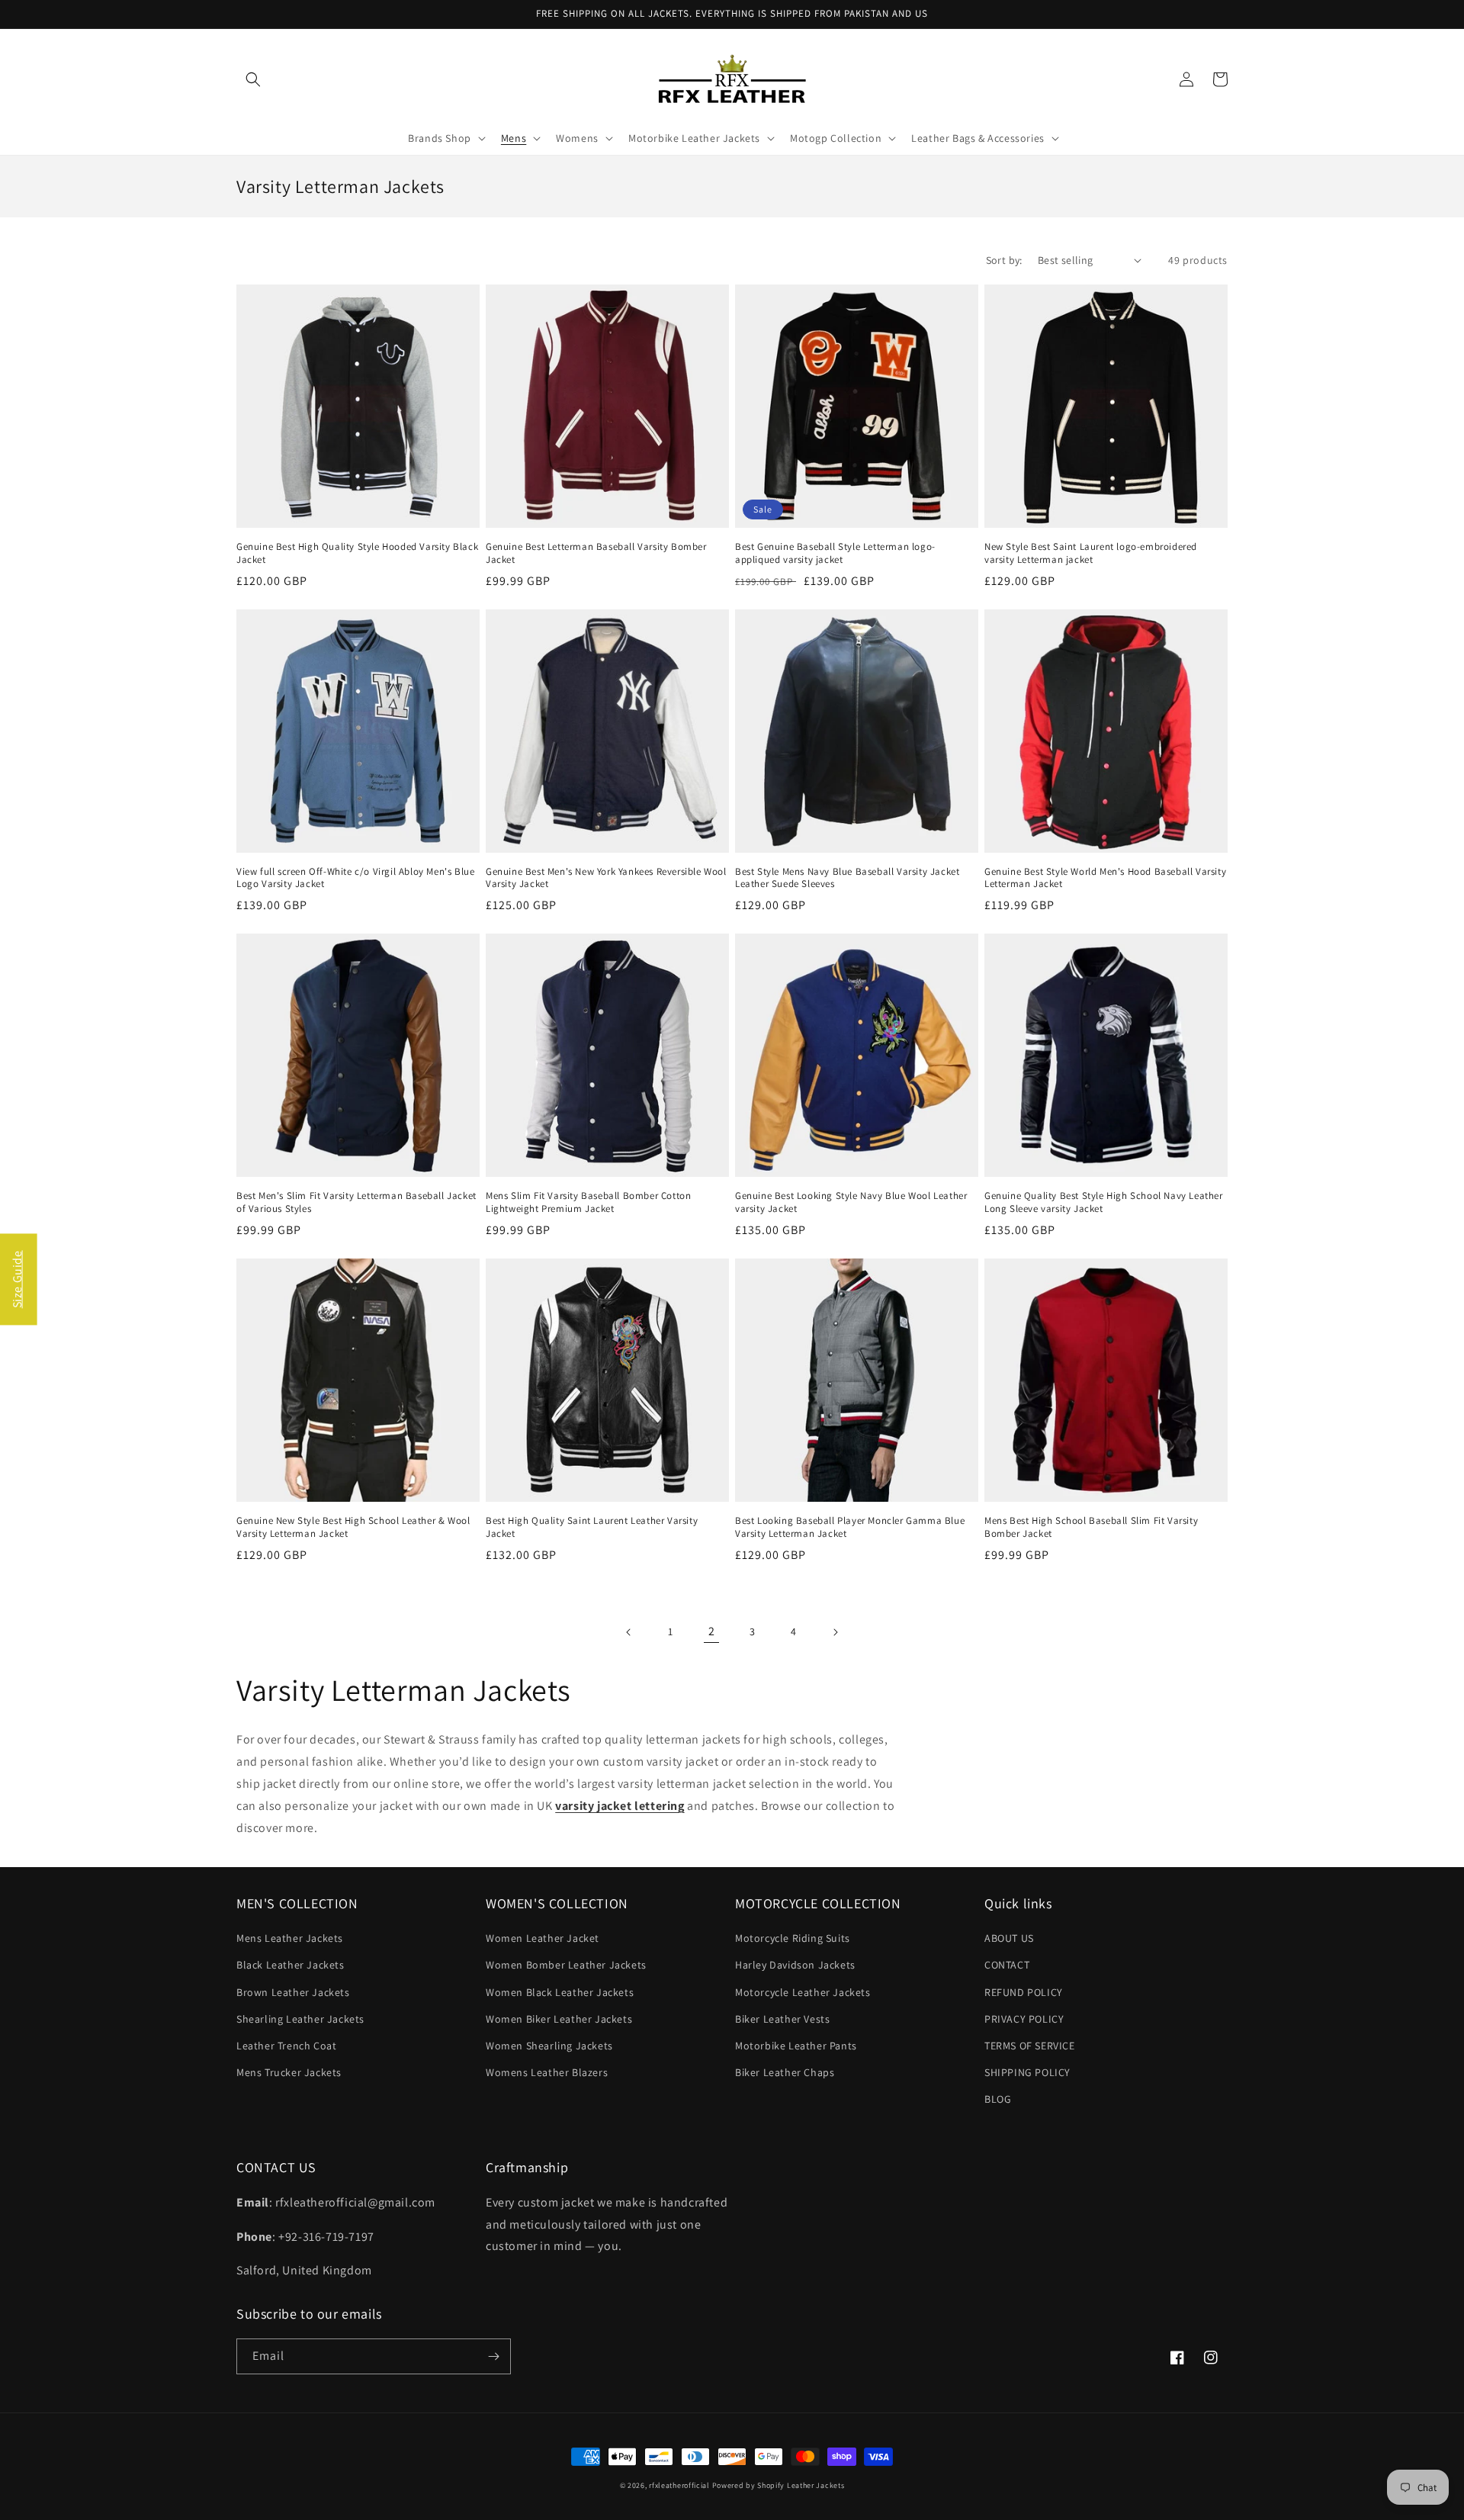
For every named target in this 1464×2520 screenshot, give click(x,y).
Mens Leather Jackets (290, 1938)
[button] (253, 79)
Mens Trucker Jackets (289, 2072)
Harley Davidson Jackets (795, 1965)
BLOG (998, 2099)
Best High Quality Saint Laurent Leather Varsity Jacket (592, 1527)
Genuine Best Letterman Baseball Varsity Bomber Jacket (596, 553)
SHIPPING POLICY (1027, 2072)
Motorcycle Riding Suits (793, 1938)
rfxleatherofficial (679, 2485)
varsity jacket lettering (620, 1806)
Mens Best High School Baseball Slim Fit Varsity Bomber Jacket (1091, 1527)
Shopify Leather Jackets (801, 2485)
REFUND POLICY (1024, 1992)
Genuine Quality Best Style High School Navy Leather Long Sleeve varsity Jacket (1104, 1202)
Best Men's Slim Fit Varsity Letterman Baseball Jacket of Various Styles (356, 1202)
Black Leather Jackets (291, 1965)
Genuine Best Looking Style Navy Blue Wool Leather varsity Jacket (851, 1202)
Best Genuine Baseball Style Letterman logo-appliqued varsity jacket (835, 553)
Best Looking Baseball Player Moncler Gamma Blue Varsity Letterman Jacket (850, 1527)
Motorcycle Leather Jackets (803, 1992)
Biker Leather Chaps (785, 2072)
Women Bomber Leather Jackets (566, 1965)
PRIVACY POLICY (1024, 2019)
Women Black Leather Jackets (560, 1992)
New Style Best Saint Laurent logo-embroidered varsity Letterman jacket (1091, 553)
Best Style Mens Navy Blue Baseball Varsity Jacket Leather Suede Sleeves (847, 878)
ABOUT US (1009, 1938)
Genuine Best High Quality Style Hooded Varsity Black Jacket (357, 553)
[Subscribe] (493, 2356)
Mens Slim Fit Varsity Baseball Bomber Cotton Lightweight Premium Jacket (588, 1202)
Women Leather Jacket (543, 1938)
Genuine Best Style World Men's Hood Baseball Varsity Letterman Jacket (1105, 878)
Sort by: (1004, 260)
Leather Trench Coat (286, 2046)
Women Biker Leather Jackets (559, 2019)
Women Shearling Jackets (549, 2046)
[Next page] (835, 1632)
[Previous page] (629, 1632)
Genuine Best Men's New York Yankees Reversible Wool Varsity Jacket (606, 878)
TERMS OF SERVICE (1030, 2046)
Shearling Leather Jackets (300, 2019)
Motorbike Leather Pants (796, 2046)
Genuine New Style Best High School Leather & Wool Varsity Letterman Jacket (353, 1527)
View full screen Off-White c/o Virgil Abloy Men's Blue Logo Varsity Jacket (355, 878)
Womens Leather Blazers (547, 2072)
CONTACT (1007, 1965)
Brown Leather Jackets (293, 1992)
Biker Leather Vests (782, 2019)
